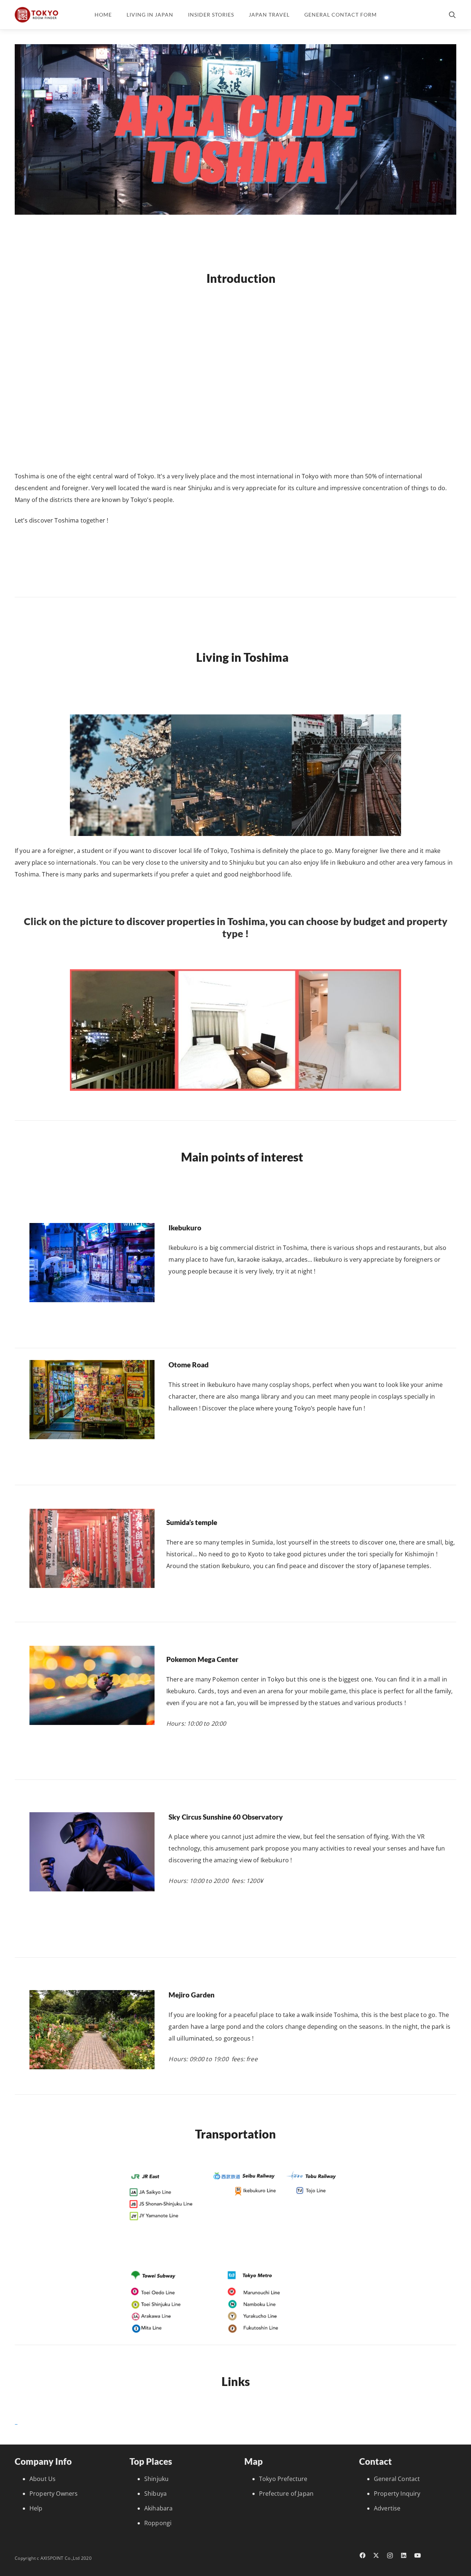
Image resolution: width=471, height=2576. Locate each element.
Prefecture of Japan (286, 2494)
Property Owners (54, 2494)
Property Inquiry (397, 2494)
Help (36, 2508)
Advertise (387, 2508)
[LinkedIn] (404, 2555)
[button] (452, 15)
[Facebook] (362, 2555)
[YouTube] (418, 2555)
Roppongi (158, 2523)
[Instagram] (390, 2556)
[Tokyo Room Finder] (36, 15)
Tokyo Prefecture (283, 2479)
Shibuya (155, 2494)
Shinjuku (156, 2479)
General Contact (397, 2479)
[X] (376, 2555)
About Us (43, 2479)
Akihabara (158, 2508)
